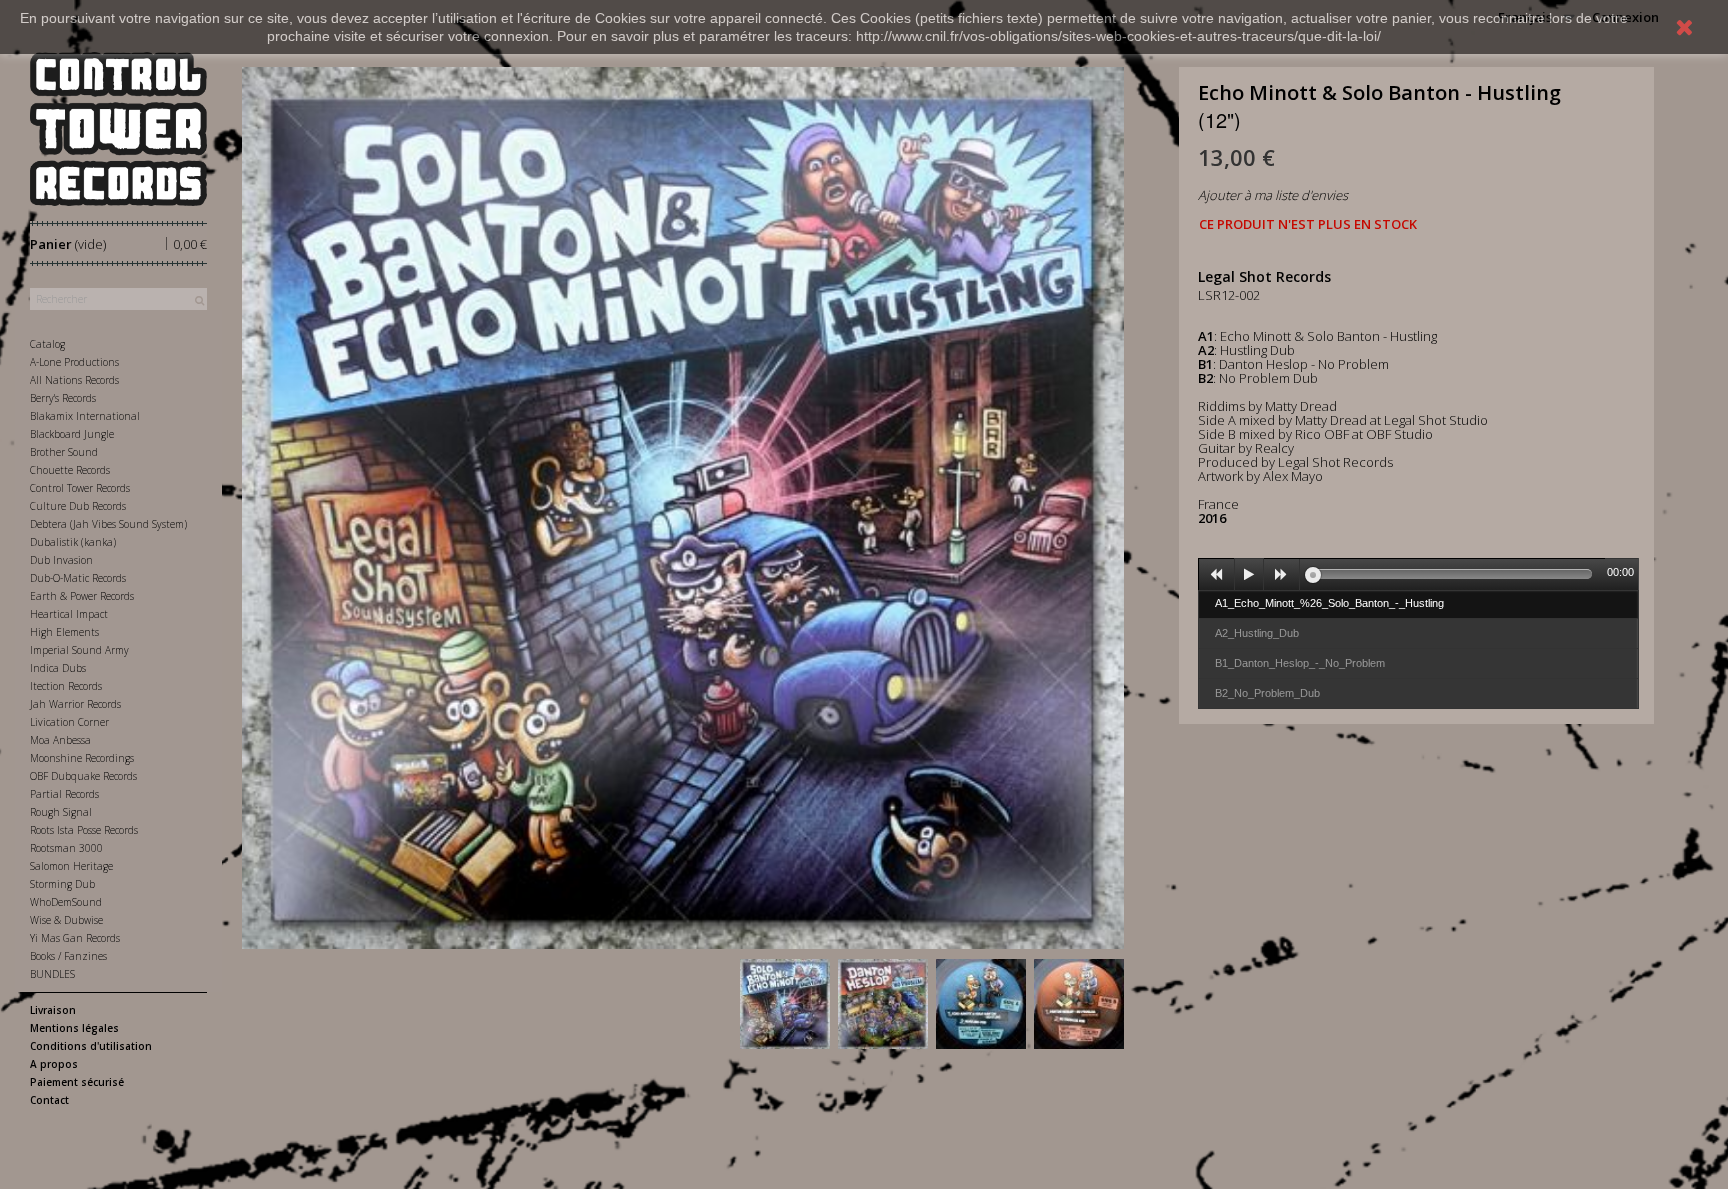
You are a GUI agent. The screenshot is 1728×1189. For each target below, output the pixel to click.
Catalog (47, 344)
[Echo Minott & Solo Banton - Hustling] (785, 1004)
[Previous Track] (1217, 575)
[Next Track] (1282, 575)
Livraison (53, 1010)
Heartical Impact (69, 614)
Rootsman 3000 (66, 848)
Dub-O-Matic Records (78, 578)
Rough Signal (61, 812)
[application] (1419, 574)
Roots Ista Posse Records (84, 830)
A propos (54, 1064)
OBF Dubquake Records (83, 776)
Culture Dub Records (78, 506)
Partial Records (64, 794)
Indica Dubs (58, 668)
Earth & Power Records (82, 596)
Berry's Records (63, 398)
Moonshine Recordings (82, 758)
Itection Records (66, 686)
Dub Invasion (61, 560)
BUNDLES (52, 974)
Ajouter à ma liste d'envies (1273, 195)
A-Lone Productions (74, 362)
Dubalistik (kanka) (73, 542)
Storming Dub (62, 884)
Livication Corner (69, 722)
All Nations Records (74, 380)
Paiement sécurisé (77, 1082)
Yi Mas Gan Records (75, 938)
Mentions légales (74, 1028)
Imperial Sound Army (79, 650)
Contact (49, 1100)
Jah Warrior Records (75, 704)
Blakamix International (85, 416)
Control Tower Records (80, 488)
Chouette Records (70, 470)
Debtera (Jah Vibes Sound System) (108, 524)
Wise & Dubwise (66, 920)
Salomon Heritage (71, 866)
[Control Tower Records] (118, 129)
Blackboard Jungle (72, 434)
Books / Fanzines (68, 956)
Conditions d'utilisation (91, 1046)
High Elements (64, 632)
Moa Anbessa (60, 740)
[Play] (1249, 575)
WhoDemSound (66, 902)
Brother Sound (64, 452)
